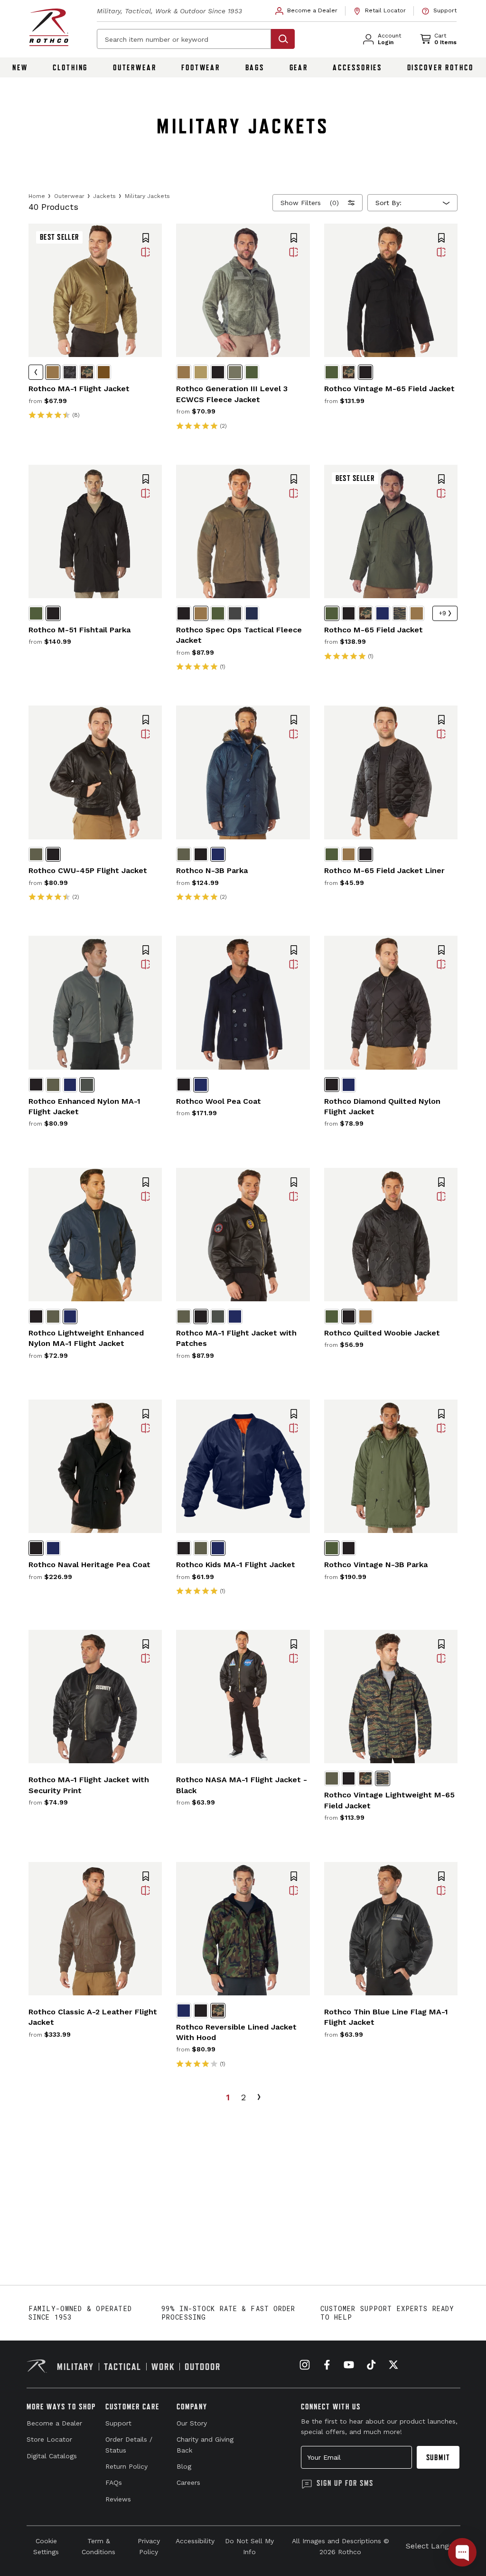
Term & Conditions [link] (98, 2546)
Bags (255, 67)
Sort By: (388, 203)
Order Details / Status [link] (129, 2444)
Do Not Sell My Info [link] (249, 2546)
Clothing (70, 67)
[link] (307, 11)
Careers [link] (188, 2482)
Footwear (201, 67)
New (20, 67)
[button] (146, 239)
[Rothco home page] (49, 27)
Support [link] (118, 2423)
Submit (438, 2457)
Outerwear (135, 67)
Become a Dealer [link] (54, 2423)
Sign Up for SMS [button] (345, 2483)
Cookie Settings (46, 2546)
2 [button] (243, 2097)
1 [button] (228, 2097)
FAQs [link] (114, 2482)
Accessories (357, 67)
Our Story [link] (192, 2423)
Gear (299, 67)
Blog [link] (184, 2466)
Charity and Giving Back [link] (205, 2444)
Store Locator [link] (49, 2439)
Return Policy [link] (126, 2466)
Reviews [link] (118, 2499)
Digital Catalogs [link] (52, 2456)
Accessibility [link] (195, 2541)
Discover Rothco (440, 67)
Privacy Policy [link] (149, 2546)
